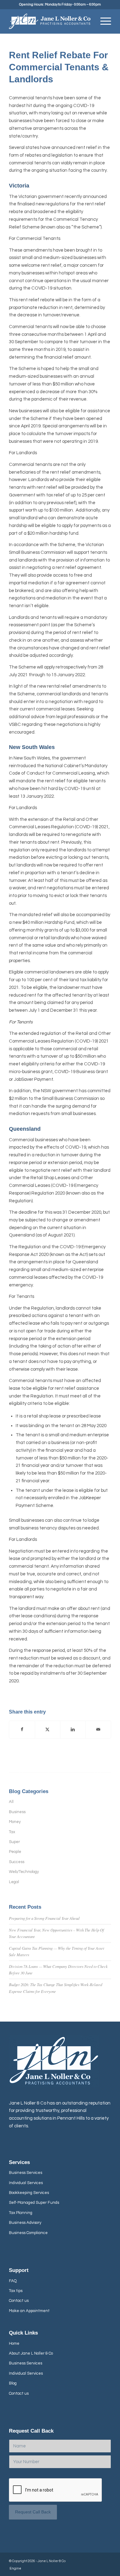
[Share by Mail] (98, 1730)
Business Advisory (25, 2223)
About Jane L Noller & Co (31, 2353)
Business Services (26, 2173)
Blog (13, 2383)
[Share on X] (48, 1730)
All (11, 1802)
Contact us (19, 2301)
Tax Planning (21, 2213)
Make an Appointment (29, 2311)
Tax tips (16, 2291)
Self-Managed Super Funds (34, 2203)
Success (17, 1862)
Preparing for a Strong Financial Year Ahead (44, 1918)
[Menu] (103, 21)
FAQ (13, 2281)
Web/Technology (24, 1872)
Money (15, 1822)
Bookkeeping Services (29, 2193)
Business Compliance (28, 2233)
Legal (14, 1882)
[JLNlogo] (50, 21)
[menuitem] (103, 21)
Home (14, 2344)
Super (14, 1842)
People (15, 1852)
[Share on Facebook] (22, 1730)
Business (17, 1812)
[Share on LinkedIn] (73, 1730)
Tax (12, 1832)
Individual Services (26, 2183)
